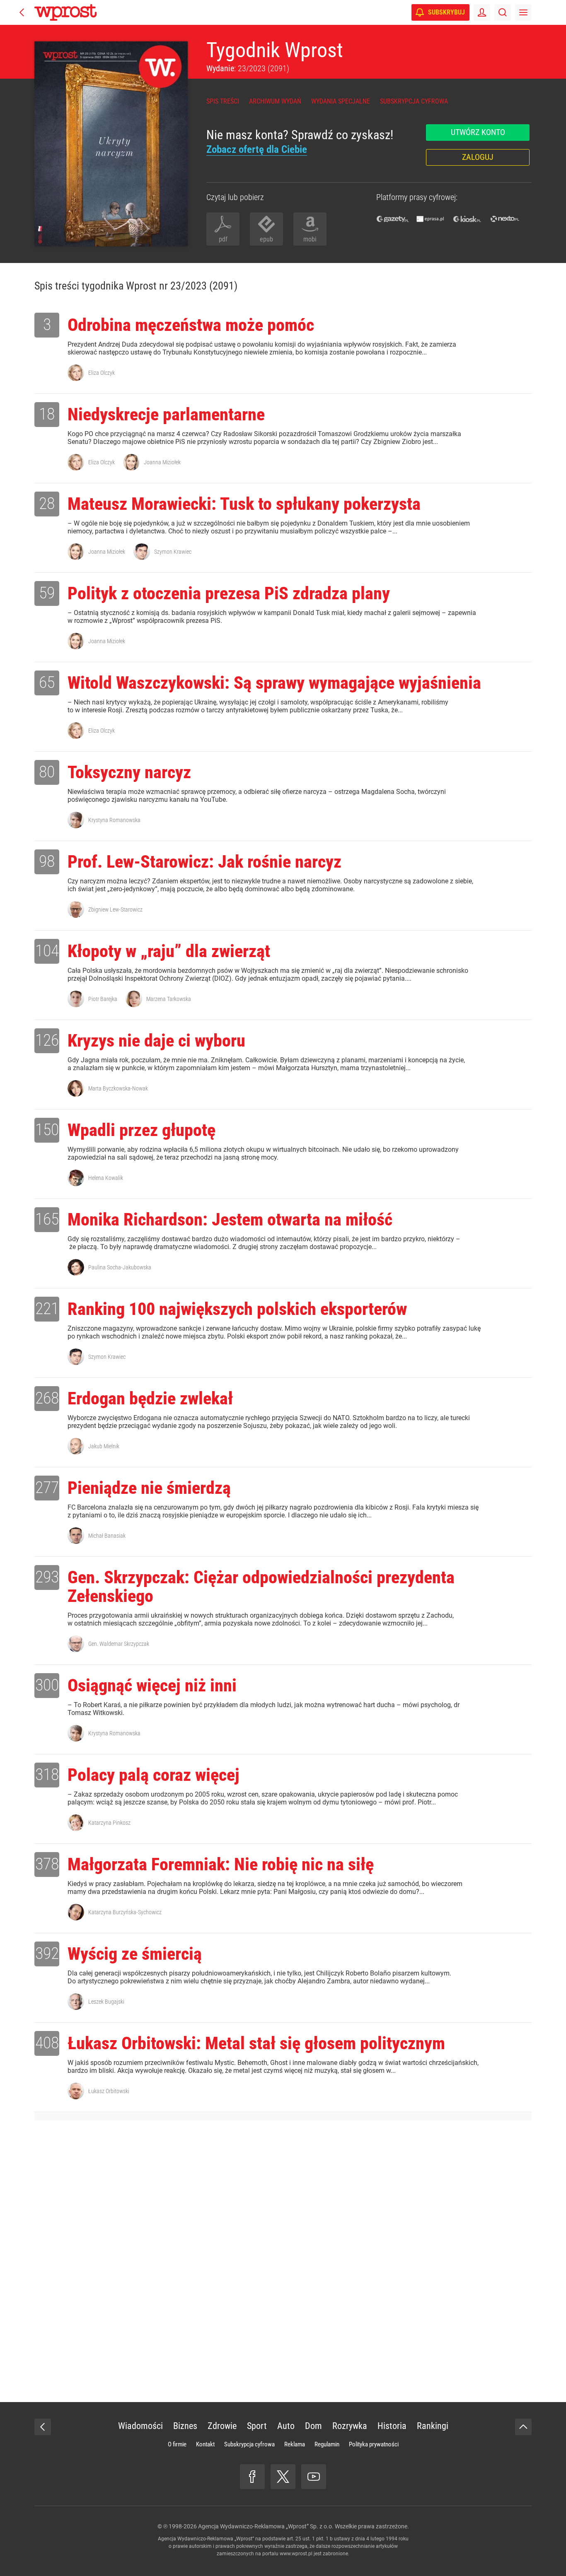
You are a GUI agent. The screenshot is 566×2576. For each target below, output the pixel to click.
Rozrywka (350, 2426)
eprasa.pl (430, 219)
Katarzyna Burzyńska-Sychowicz (125, 1912)
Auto (286, 2426)
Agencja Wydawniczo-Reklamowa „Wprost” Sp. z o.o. (266, 2526)
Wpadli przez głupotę (141, 1130)
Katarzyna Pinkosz (109, 1823)
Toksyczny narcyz (129, 772)
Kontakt (205, 2444)
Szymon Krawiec (173, 552)
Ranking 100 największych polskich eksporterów (237, 1309)
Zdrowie (222, 2426)
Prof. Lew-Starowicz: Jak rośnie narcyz (204, 862)
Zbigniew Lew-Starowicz (115, 909)
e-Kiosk (467, 219)
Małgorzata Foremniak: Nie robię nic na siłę (221, 1864)
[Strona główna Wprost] (65, 12)
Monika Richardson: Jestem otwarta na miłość (230, 1219)
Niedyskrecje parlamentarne (166, 414)
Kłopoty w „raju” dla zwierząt (169, 951)
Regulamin (327, 2444)
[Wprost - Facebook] (252, 2477)
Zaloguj (478, 157)
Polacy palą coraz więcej (154, 1775)
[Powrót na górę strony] (523, 2427)
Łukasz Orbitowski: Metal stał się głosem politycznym (256, 2043)
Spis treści (223, 101)
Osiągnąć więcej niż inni (152, 1685)
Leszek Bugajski (106, 2002)
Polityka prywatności (374, 2444)
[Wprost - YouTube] (314, 2477)
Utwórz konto (478, 132)
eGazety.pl (393, 219)
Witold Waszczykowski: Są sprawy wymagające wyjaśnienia (274, 683)
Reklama (295, 2444)
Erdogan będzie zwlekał (150, 1398)
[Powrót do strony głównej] (43, 2427)
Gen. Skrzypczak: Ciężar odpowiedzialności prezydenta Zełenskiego (261, 1587)
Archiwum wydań (275, 101)
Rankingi (433, 2426)
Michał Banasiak (107, 1536)
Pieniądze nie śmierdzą (149, 1488)
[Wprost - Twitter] (283, 2477)
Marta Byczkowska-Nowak (118, 1088)
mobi (310, 239)
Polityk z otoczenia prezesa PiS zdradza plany (229, 593)
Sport (257, 2426)
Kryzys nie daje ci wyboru (156, 1041)
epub (266, 239)
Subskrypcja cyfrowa (414, 101)
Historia (392, 2426)
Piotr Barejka (103, 999)
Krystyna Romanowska (114, 820)
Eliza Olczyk (102, 373)
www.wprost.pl (296, 2554)
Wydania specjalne (341, 101)
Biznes (185, 2426)
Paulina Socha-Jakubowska (120, 1267)
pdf (223, 239)
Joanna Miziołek (162, 462)
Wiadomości (140, 2426)
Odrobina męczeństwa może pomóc (191, 325)
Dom (313, 2426)
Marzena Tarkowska (169, 999)
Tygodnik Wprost (275, 50)
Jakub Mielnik (104, 1446)
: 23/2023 (248, 68)
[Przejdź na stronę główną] (22, 12)
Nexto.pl (505, 219)
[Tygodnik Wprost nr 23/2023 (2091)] (111, 144)
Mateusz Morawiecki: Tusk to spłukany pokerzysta (244, 504)
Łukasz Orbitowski (109, 2091)
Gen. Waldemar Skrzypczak (119, 1644)
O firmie (177, 2444)
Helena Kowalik (106, 1178)
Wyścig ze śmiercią (135, 1954)
